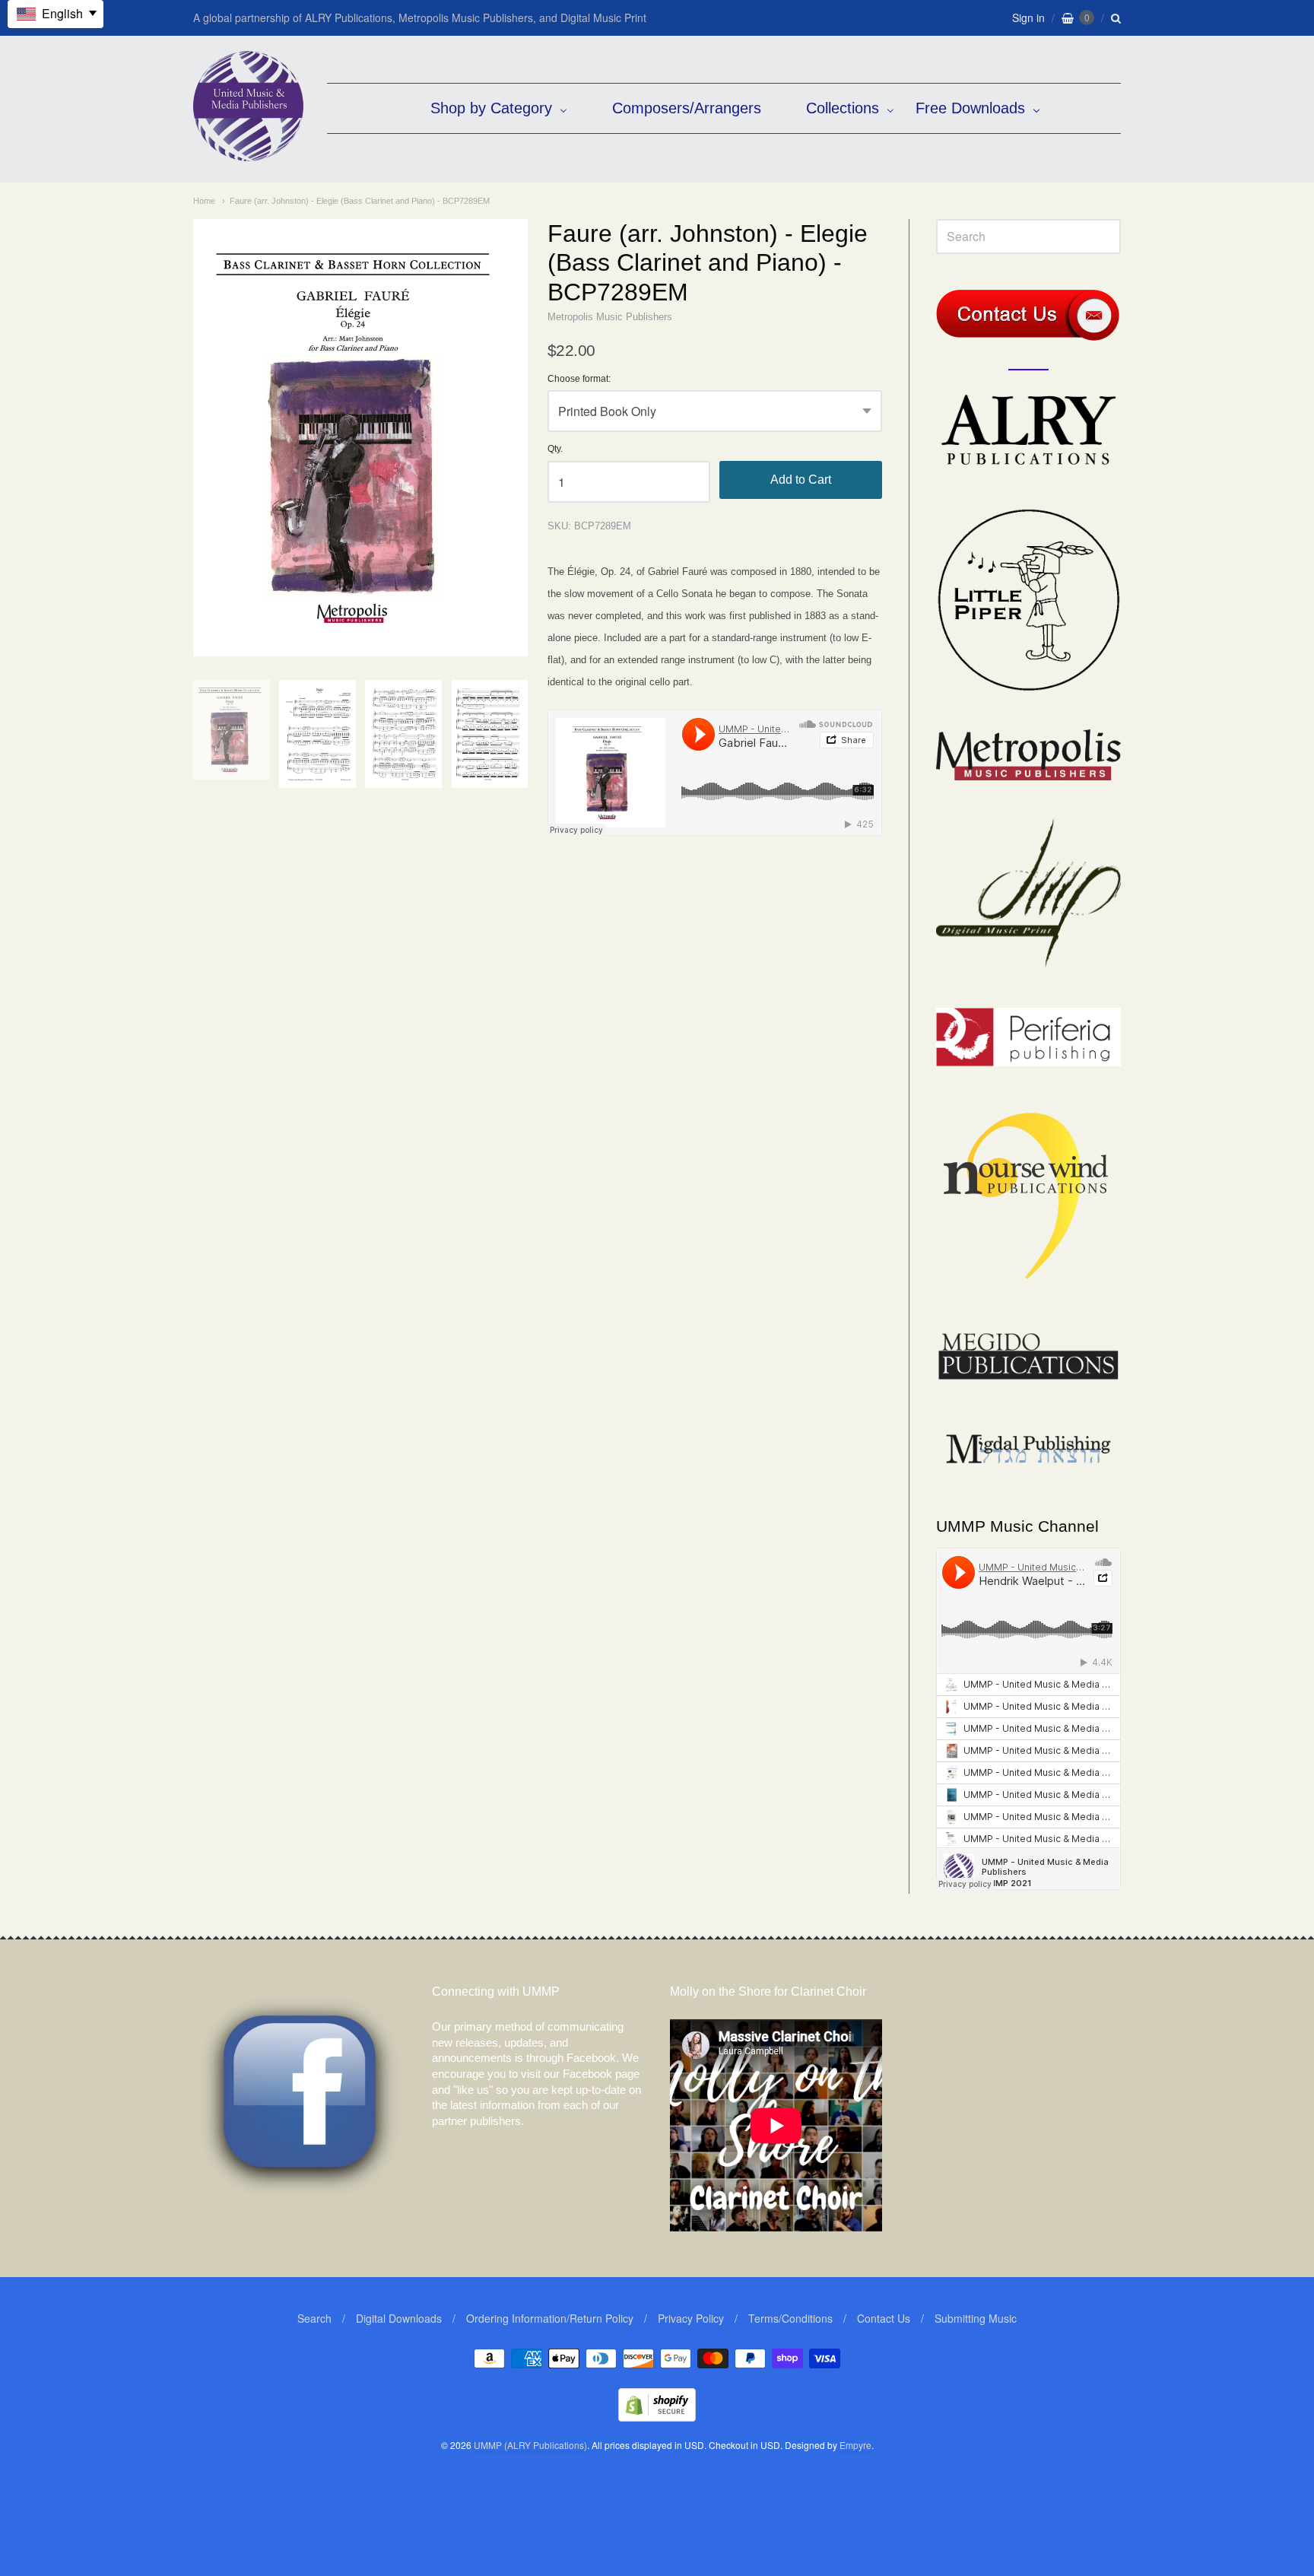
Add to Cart (801, 480)
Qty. (555, 449)
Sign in (1028, 17)
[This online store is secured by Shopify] (657, 2417)
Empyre (855, 2445)
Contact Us (884, 2318)
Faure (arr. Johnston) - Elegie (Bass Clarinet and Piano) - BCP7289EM (360, 201)
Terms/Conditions (790, 2318)
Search (314, 2318)
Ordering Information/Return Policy (550, 2318)
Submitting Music (976, 2318)
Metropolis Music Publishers (610, 317)
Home (204, 201)
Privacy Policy (691, 2318)
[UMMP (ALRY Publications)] (248, 153)
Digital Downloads (399, 2318)
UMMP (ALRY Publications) (530, 2445)
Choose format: (579, 379)
